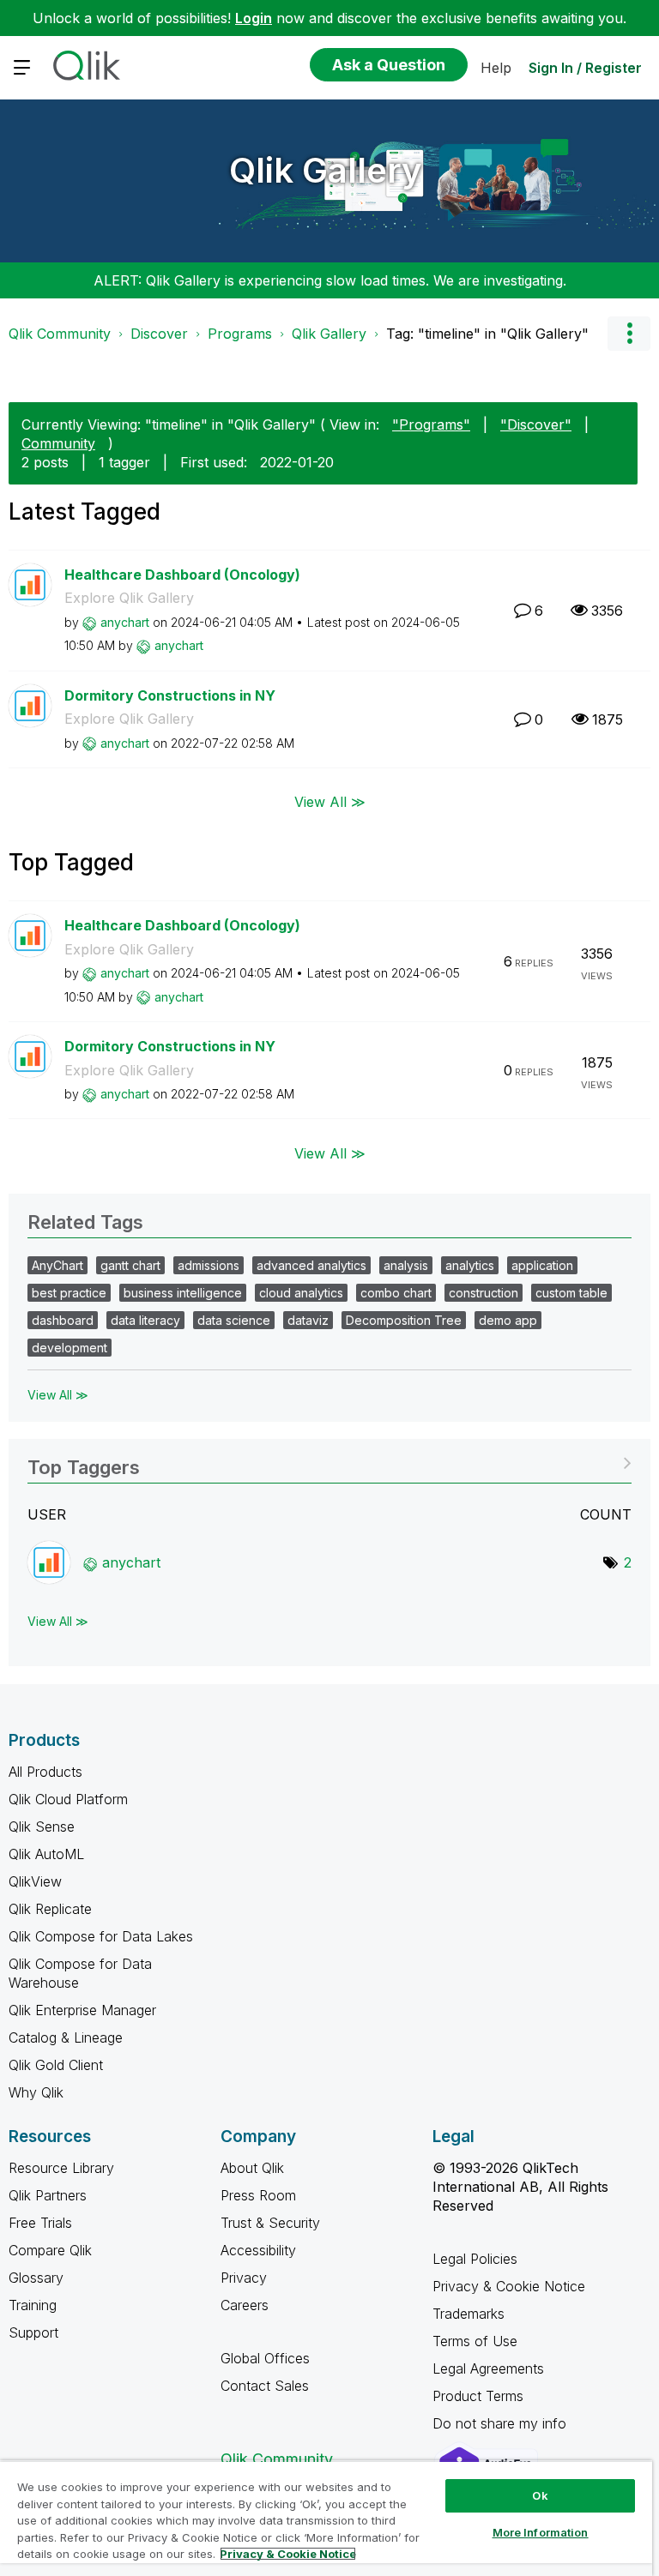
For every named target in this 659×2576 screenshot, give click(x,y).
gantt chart (130, 1265)
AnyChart (57, 1265)
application (542, 1265)
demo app (508, 1320)
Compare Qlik (50, 2250)
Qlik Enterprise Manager (82, 2010)
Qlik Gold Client (56, 2065)
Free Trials (40, 2223)
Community (58, 443)
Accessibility (258, 2250)
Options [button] (629, 334)
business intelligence (183, 1293)
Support (33, 2332)
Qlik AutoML (46, 1854)
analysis (406, 1265)
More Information (541, 2532)
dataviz (308, 1320)
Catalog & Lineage (66, 2037)
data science (234, 1320)
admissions (209, 1265)
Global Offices (265, 2358)
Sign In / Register (585, 68)
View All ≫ (330, 802)
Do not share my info (502, 2423)
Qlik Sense (42, 1827)
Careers (245, 2305)
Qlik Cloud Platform (68, 1799)
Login (254, 18)
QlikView (35, 1881)
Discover (159, 334)
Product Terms (478, 2396)
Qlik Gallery (326, 170)
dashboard (63, 1320)
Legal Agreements (488, 2368)
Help (496, 68)
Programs (240, 334)
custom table (571, 1293)
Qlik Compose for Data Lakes (101, 1936)
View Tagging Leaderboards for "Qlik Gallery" (329, 1462)
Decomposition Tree (404, 1320)
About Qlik (252, 2168)
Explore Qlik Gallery (129, 598)
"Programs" (431, 424)
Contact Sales (265, 2386)
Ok (540, 2495)
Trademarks (469, 2314)
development (70, 1348)
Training (33, 2305)
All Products (45, 1772)
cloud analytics (301, 1293)
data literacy (145, 1320)
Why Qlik (36, 2092)
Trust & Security (270, 2223)
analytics (470, 1265)
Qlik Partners (48, 2195)
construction (484, 1293)
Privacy (244, 2278)
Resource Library (61, 2168)
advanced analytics (311, 1265)
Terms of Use (475, 2341)
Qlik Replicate (50, 1909)
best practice (69, 1293)
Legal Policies (475, 2259)
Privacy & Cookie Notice (509, 2286)
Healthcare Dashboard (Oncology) (182, 575)
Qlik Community (60, 334)
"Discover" (536, 424)
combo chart (396, 1293)
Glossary (36, 2278)
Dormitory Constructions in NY (170, 695)
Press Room (258, 2195)
